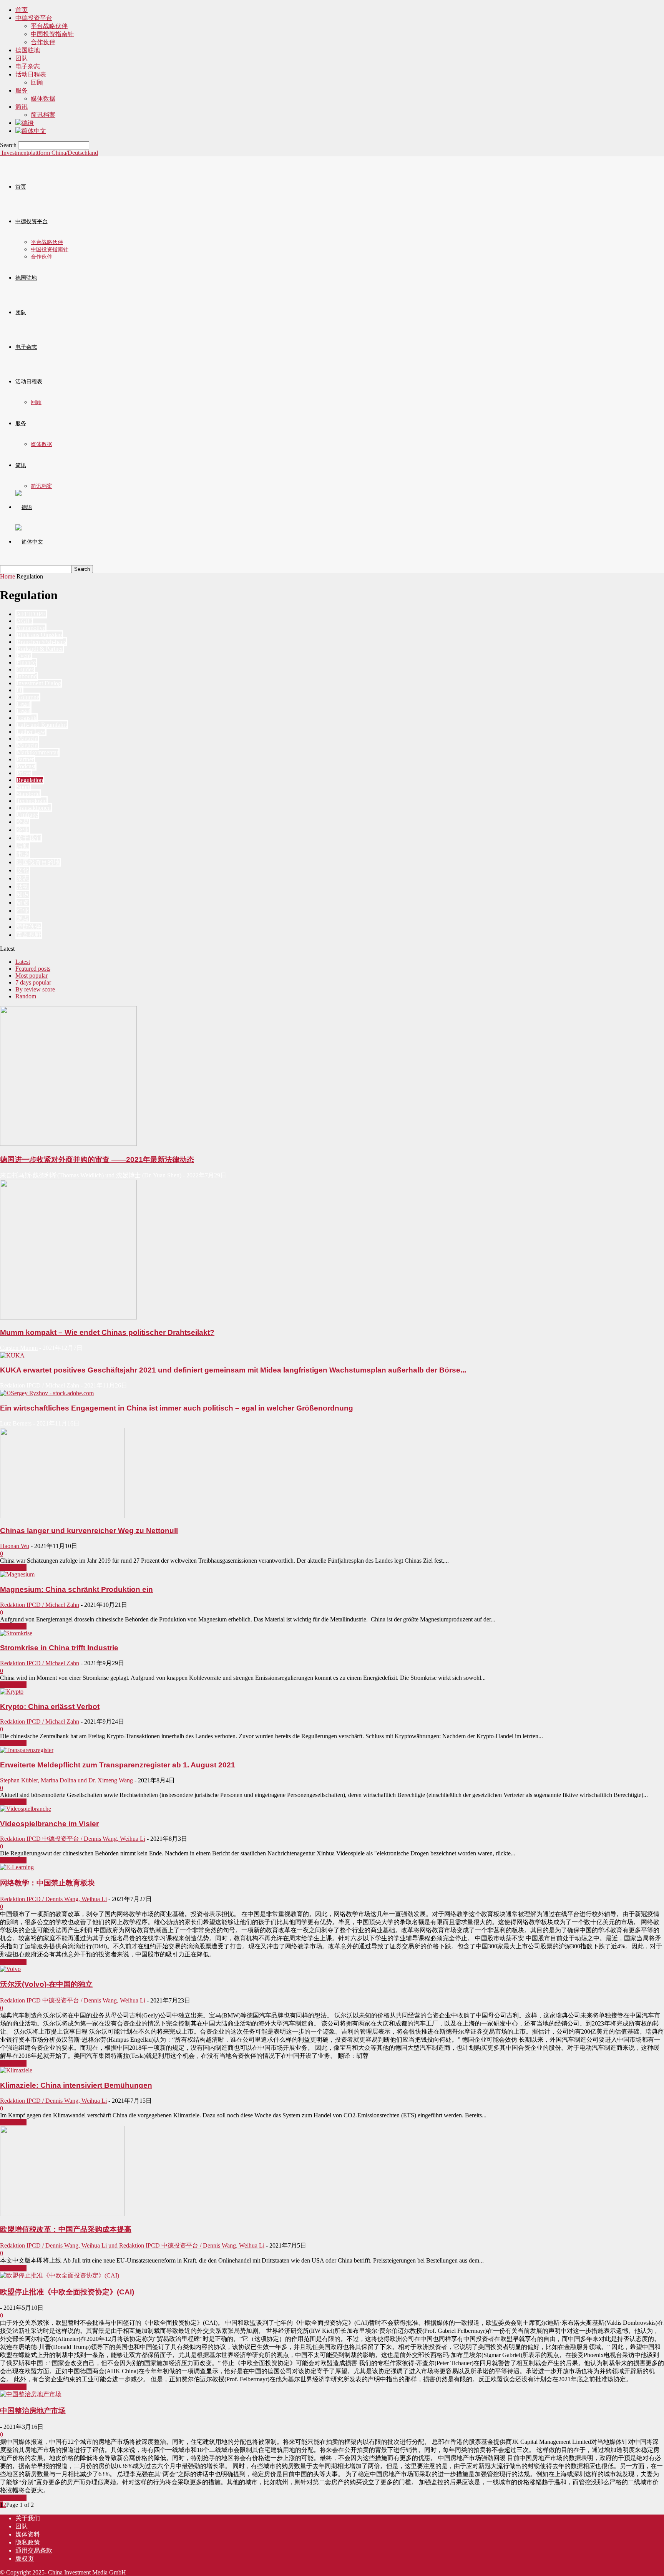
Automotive (31, 628)
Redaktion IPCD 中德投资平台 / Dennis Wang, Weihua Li (73, 1839)
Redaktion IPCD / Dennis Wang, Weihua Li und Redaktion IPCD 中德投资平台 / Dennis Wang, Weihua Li (132, 2245)
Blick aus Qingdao (39, 635)
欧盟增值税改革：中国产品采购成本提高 (66, 2229)
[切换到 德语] (25, 123)
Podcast (26, 766)
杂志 (23, 878)
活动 (23, 886)
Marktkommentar (37, 752)
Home (7, 576)
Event (24, 656)
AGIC (24, 621)
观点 (23, 919)
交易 (23, 822)
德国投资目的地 (38, 862)
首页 (22, 10)
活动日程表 (31, 74)
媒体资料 (28, 2534)
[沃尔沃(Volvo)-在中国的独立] (10, 1969)
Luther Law (31, 732)
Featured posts (33, 969)
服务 (22, 90)
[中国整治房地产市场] (31, 2394)
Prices (24, 773)
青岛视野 (29, 935)
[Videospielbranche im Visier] (26, 1809)
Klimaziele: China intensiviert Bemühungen (76, 2085)
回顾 (37, 82)
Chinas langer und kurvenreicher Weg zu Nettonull (89, 1531)
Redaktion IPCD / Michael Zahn (40, 1385)
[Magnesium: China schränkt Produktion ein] (17, 1574)
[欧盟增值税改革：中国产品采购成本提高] (62, 2214)
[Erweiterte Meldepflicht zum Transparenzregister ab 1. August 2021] (27, 1750)
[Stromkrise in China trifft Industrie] (16, 1633)
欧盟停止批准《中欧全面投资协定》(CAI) (67, 2292)
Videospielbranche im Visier (49, 1824)
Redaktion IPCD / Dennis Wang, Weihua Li (53, 1899)
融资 (23, 903)
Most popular (32, 976)
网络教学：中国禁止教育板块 (47, 1883)
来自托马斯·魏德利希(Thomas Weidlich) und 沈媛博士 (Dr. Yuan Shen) (91, 1175)
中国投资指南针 (52, 34)
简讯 (22, 107)
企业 (23, 830)
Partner (25, 759)
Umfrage (27, 815)
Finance (26, 662)
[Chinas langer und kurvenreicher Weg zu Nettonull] (62, 1516)
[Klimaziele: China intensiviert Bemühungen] (16, 2070)
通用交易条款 (34, 2550)
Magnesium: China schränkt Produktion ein (76, 1589)
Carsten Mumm (19, 1348)
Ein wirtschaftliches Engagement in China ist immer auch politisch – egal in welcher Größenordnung (177, 1408)
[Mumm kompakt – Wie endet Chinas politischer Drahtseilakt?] (68, 1317)
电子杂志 (28, 66)
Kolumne (28, 697)
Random (26, 996)
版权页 (25, 2559)
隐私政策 (28, 2542)
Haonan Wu (15, 1546)
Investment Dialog (39, 683)
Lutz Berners (16, 1423)
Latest (23, 962)
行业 (23, 911)
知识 (23, 894)
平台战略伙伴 (49, 26)
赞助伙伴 (29, 927)
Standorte (28, 794)
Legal (23, 704)
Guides (25, 669)
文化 (23, 870)
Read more (13, 1567)
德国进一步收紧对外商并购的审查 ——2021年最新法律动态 (97, 1160)
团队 (22, 58)
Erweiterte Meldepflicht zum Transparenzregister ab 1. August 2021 (118, 1765)
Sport (23, 787)
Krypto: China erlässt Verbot (50, 1707)
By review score (35, 989)
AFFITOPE (31, 614)
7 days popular (33, 982)
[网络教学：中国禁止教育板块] (17, 1867)
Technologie (32, 801)
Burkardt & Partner (40, 649)
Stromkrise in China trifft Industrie (59, 1648)
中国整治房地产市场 (33, 2411)
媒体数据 (43, 99)
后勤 (23, 846)
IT (19, 690)
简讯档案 (43, 115)
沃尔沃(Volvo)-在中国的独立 (46, 1984)
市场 (23, 854)
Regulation (30, 780)
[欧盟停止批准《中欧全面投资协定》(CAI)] (60, 2275)
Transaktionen (34, 808)
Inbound (27, 676)
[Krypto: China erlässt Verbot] (12, 1692)
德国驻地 (28, 50)
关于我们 (29, 838)
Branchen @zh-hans (41, 642)
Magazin (27, 738)
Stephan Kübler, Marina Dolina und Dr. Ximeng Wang (66, 1780)
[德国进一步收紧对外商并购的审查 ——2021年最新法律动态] (68, 1144)
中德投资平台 (34, 18)
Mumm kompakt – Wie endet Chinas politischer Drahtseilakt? (107, 1332)
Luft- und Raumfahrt (42, 725)
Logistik (27, 718)
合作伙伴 (43, 42)
